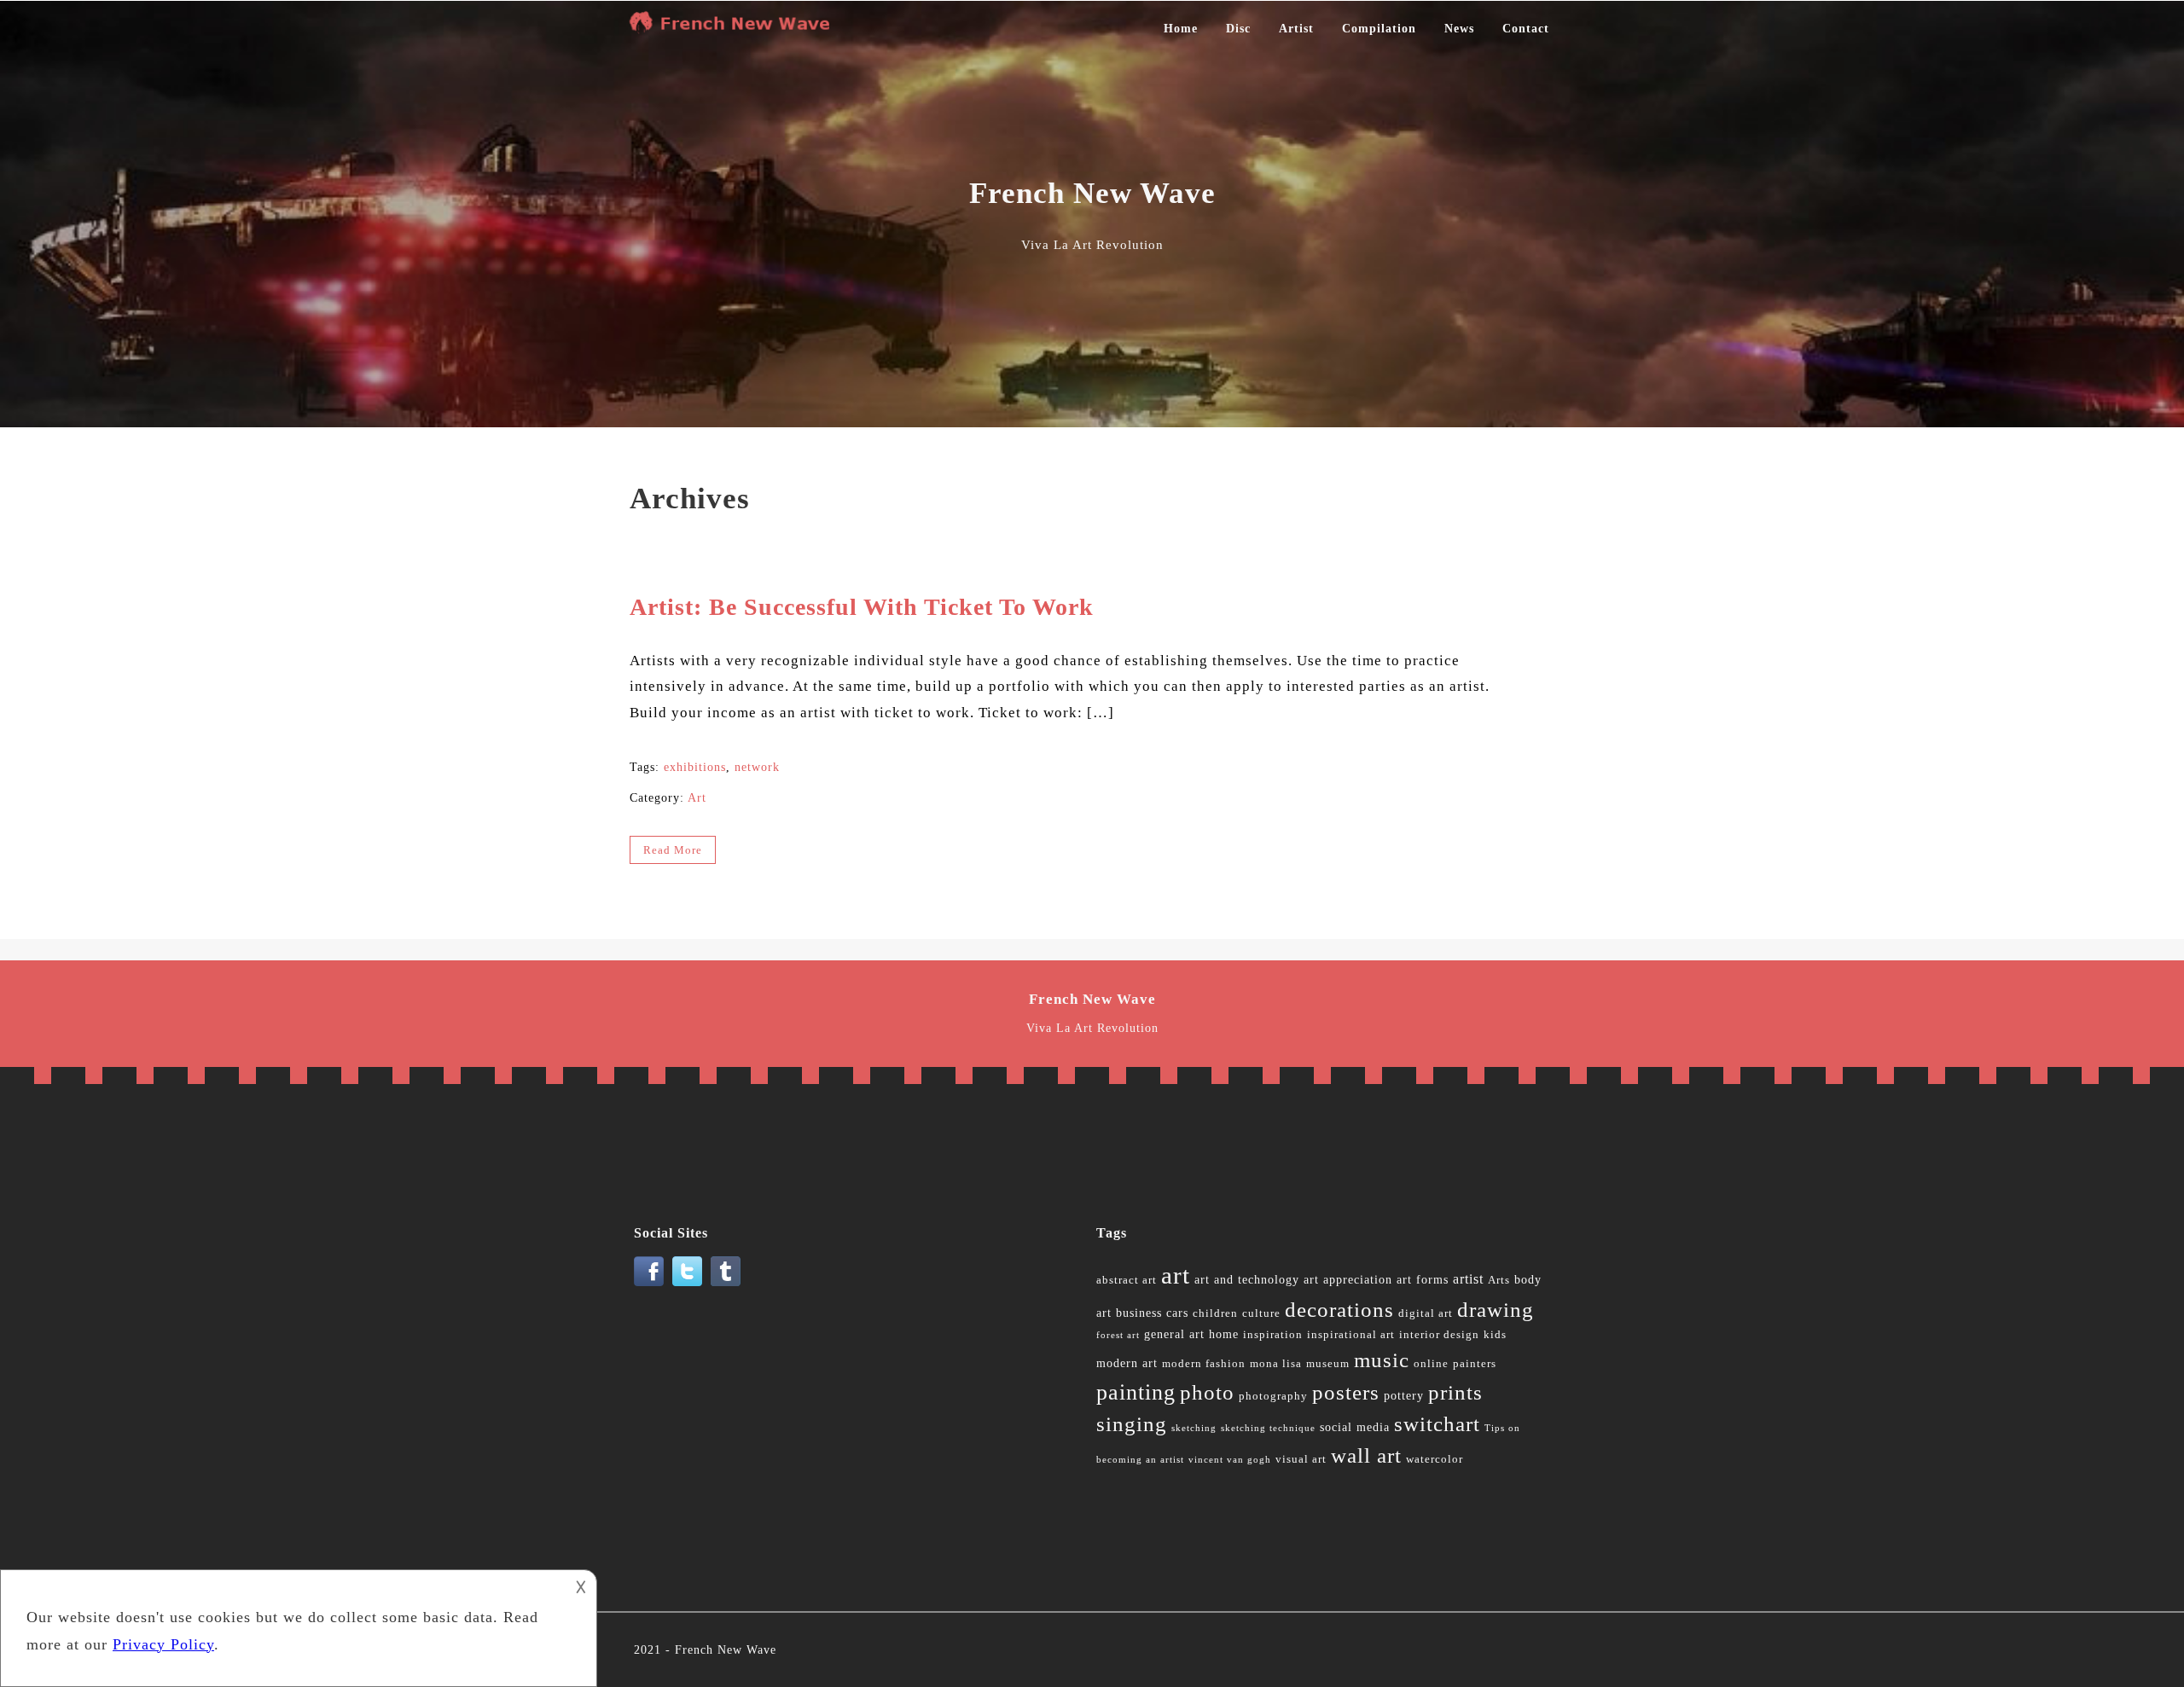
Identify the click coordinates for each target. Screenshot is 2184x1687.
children (1215, 1313)
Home (1181, 29)
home (1224, 1334)
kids (1495, 1335)
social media (1355, 1427)
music (1382, 1360)
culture (1261, 1313)
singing (1132, 1424)
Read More (673, 850)
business (1139, 1313)
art (1176, 1275)
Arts (1499, 1280)
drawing (1496, 1310)
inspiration (1273, 1335)
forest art (1118, 1335)
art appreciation (1348, 1280)
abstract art (1127, 1280)
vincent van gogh (1230, 1460)
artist (1468, 1279)
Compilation (1379, 29)
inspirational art (1351, 1335)
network (757, 767)
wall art (1366, 1455)
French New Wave (726, 1650)
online (1431, 1364)
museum (1328, 1364)
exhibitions (695, 767)
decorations (1339, 1310)
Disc (1238, 29)
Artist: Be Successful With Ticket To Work (862, 607)
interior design (1439, 1335)
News (1459, 29)
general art (1174, 1334)
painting (1136, 1392)
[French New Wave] (734, 29)
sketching (1194, 1428)
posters (1346, 1392)
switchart (1437, 1424)
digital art (1426, 1313)
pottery (1404, 1396)
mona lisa (1276, 1364)
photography (1273, 1396)
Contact (1526, 29)
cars (1177, 1313)
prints (1455, 1392)
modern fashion (1204, 1364)
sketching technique (1268, 1428)
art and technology (1247, 1280)
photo (1207, 1392)
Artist (1296, 29)
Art (697, 798)
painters (1475, 1364)
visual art (1301, 1459)
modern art (1127, 1363)
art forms (1423, 1280)
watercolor (1435, 1459)
